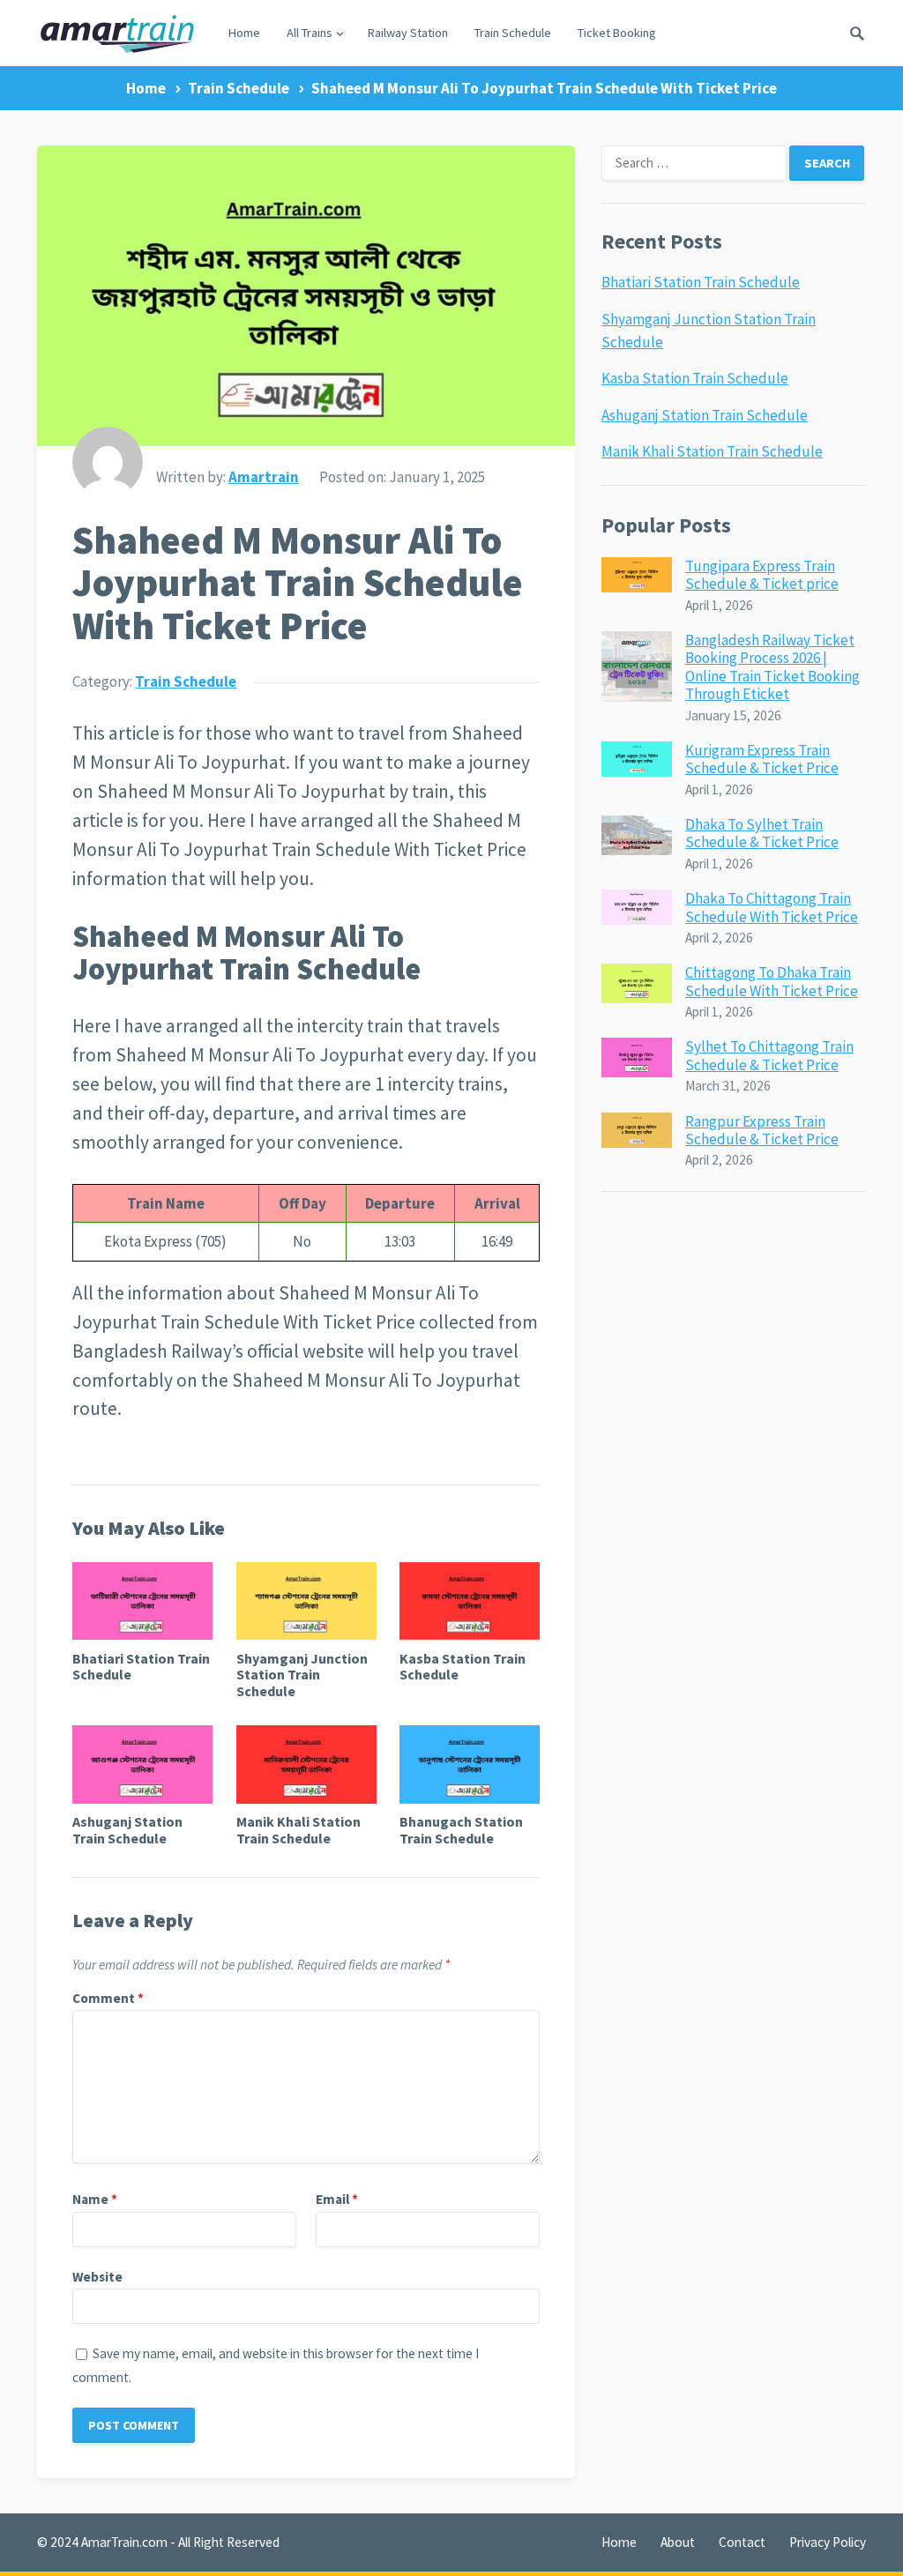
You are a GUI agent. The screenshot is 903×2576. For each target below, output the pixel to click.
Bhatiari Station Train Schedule (141, 1666)
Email (337, 2199)
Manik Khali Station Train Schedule (299, 1829)
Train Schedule (513, 33)
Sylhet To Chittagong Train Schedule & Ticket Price (769, 1055)
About (678, 2542)
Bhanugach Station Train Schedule (461, 1829)
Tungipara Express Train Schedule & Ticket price (762, 575)
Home (244, 33)
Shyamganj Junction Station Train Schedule (302, 1675)
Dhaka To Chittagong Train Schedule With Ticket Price (772, 907)
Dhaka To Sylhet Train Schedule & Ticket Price (762, 833)
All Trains (310, 33)
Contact (742, 2542)
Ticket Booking (617, 33)
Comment (108, 1998)
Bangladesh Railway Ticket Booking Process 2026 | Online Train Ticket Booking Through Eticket (772, 667)
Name (95, 2199)
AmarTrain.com (124, 2542)
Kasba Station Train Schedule (463, 1666)
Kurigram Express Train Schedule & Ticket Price (762, 759)
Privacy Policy (828, 2542)
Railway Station (408, 33)
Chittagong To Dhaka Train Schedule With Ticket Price (772, 981)
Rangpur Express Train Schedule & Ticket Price (762, 1130)
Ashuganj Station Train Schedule (127, 1829)
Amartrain (264, 477)
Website (97, 2277)
